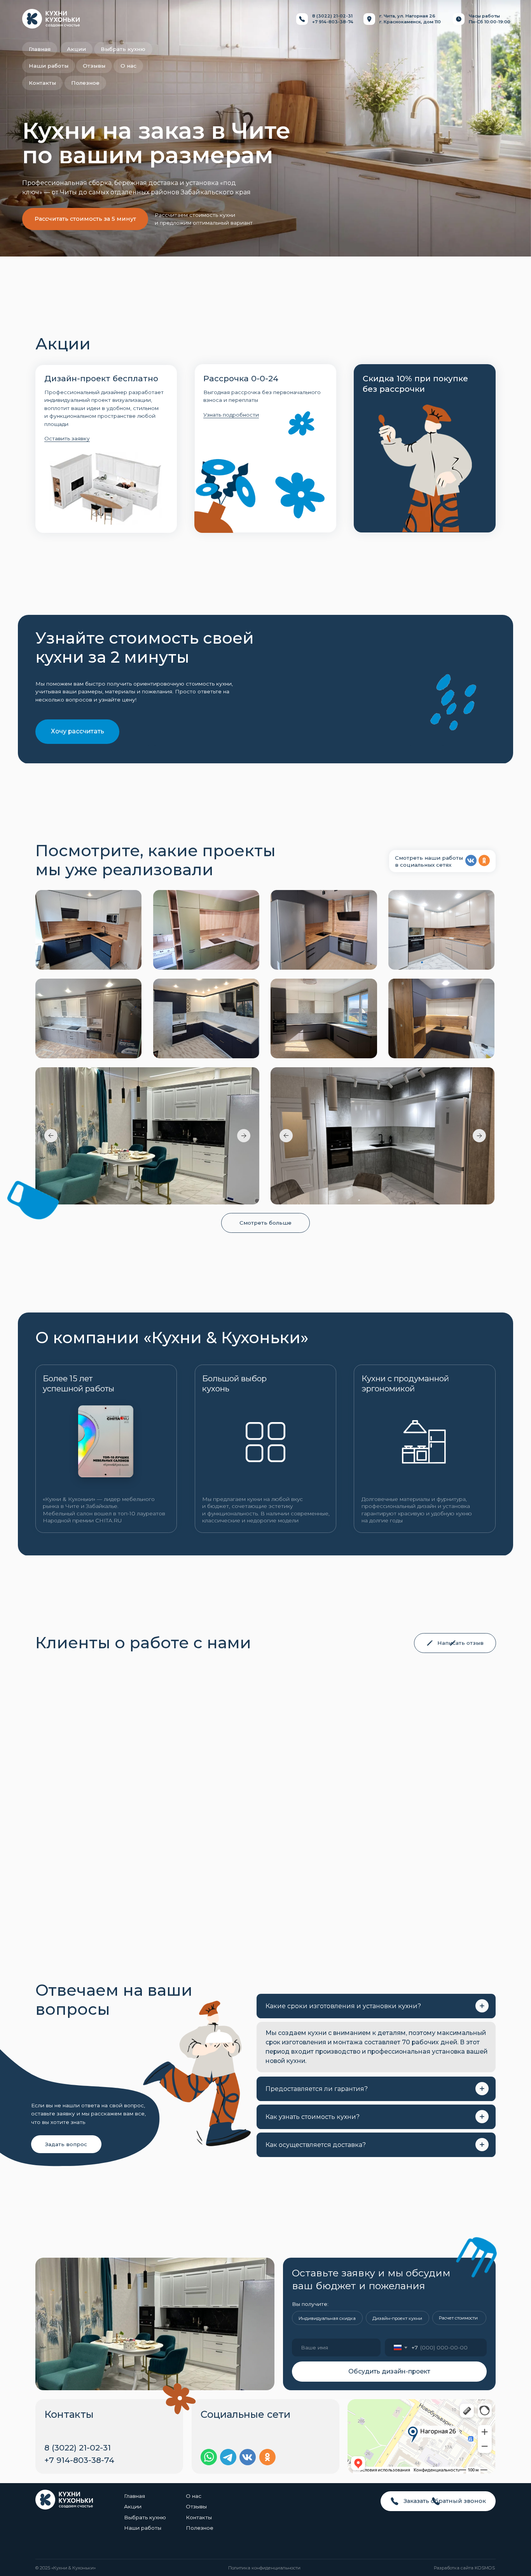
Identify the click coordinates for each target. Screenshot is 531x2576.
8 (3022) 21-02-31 (332, 16)
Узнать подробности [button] (231, 415)
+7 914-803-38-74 (333, 22)
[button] (455, 1643)
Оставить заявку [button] (67, 438)
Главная (134, 2496)
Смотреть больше (265, 1223)
